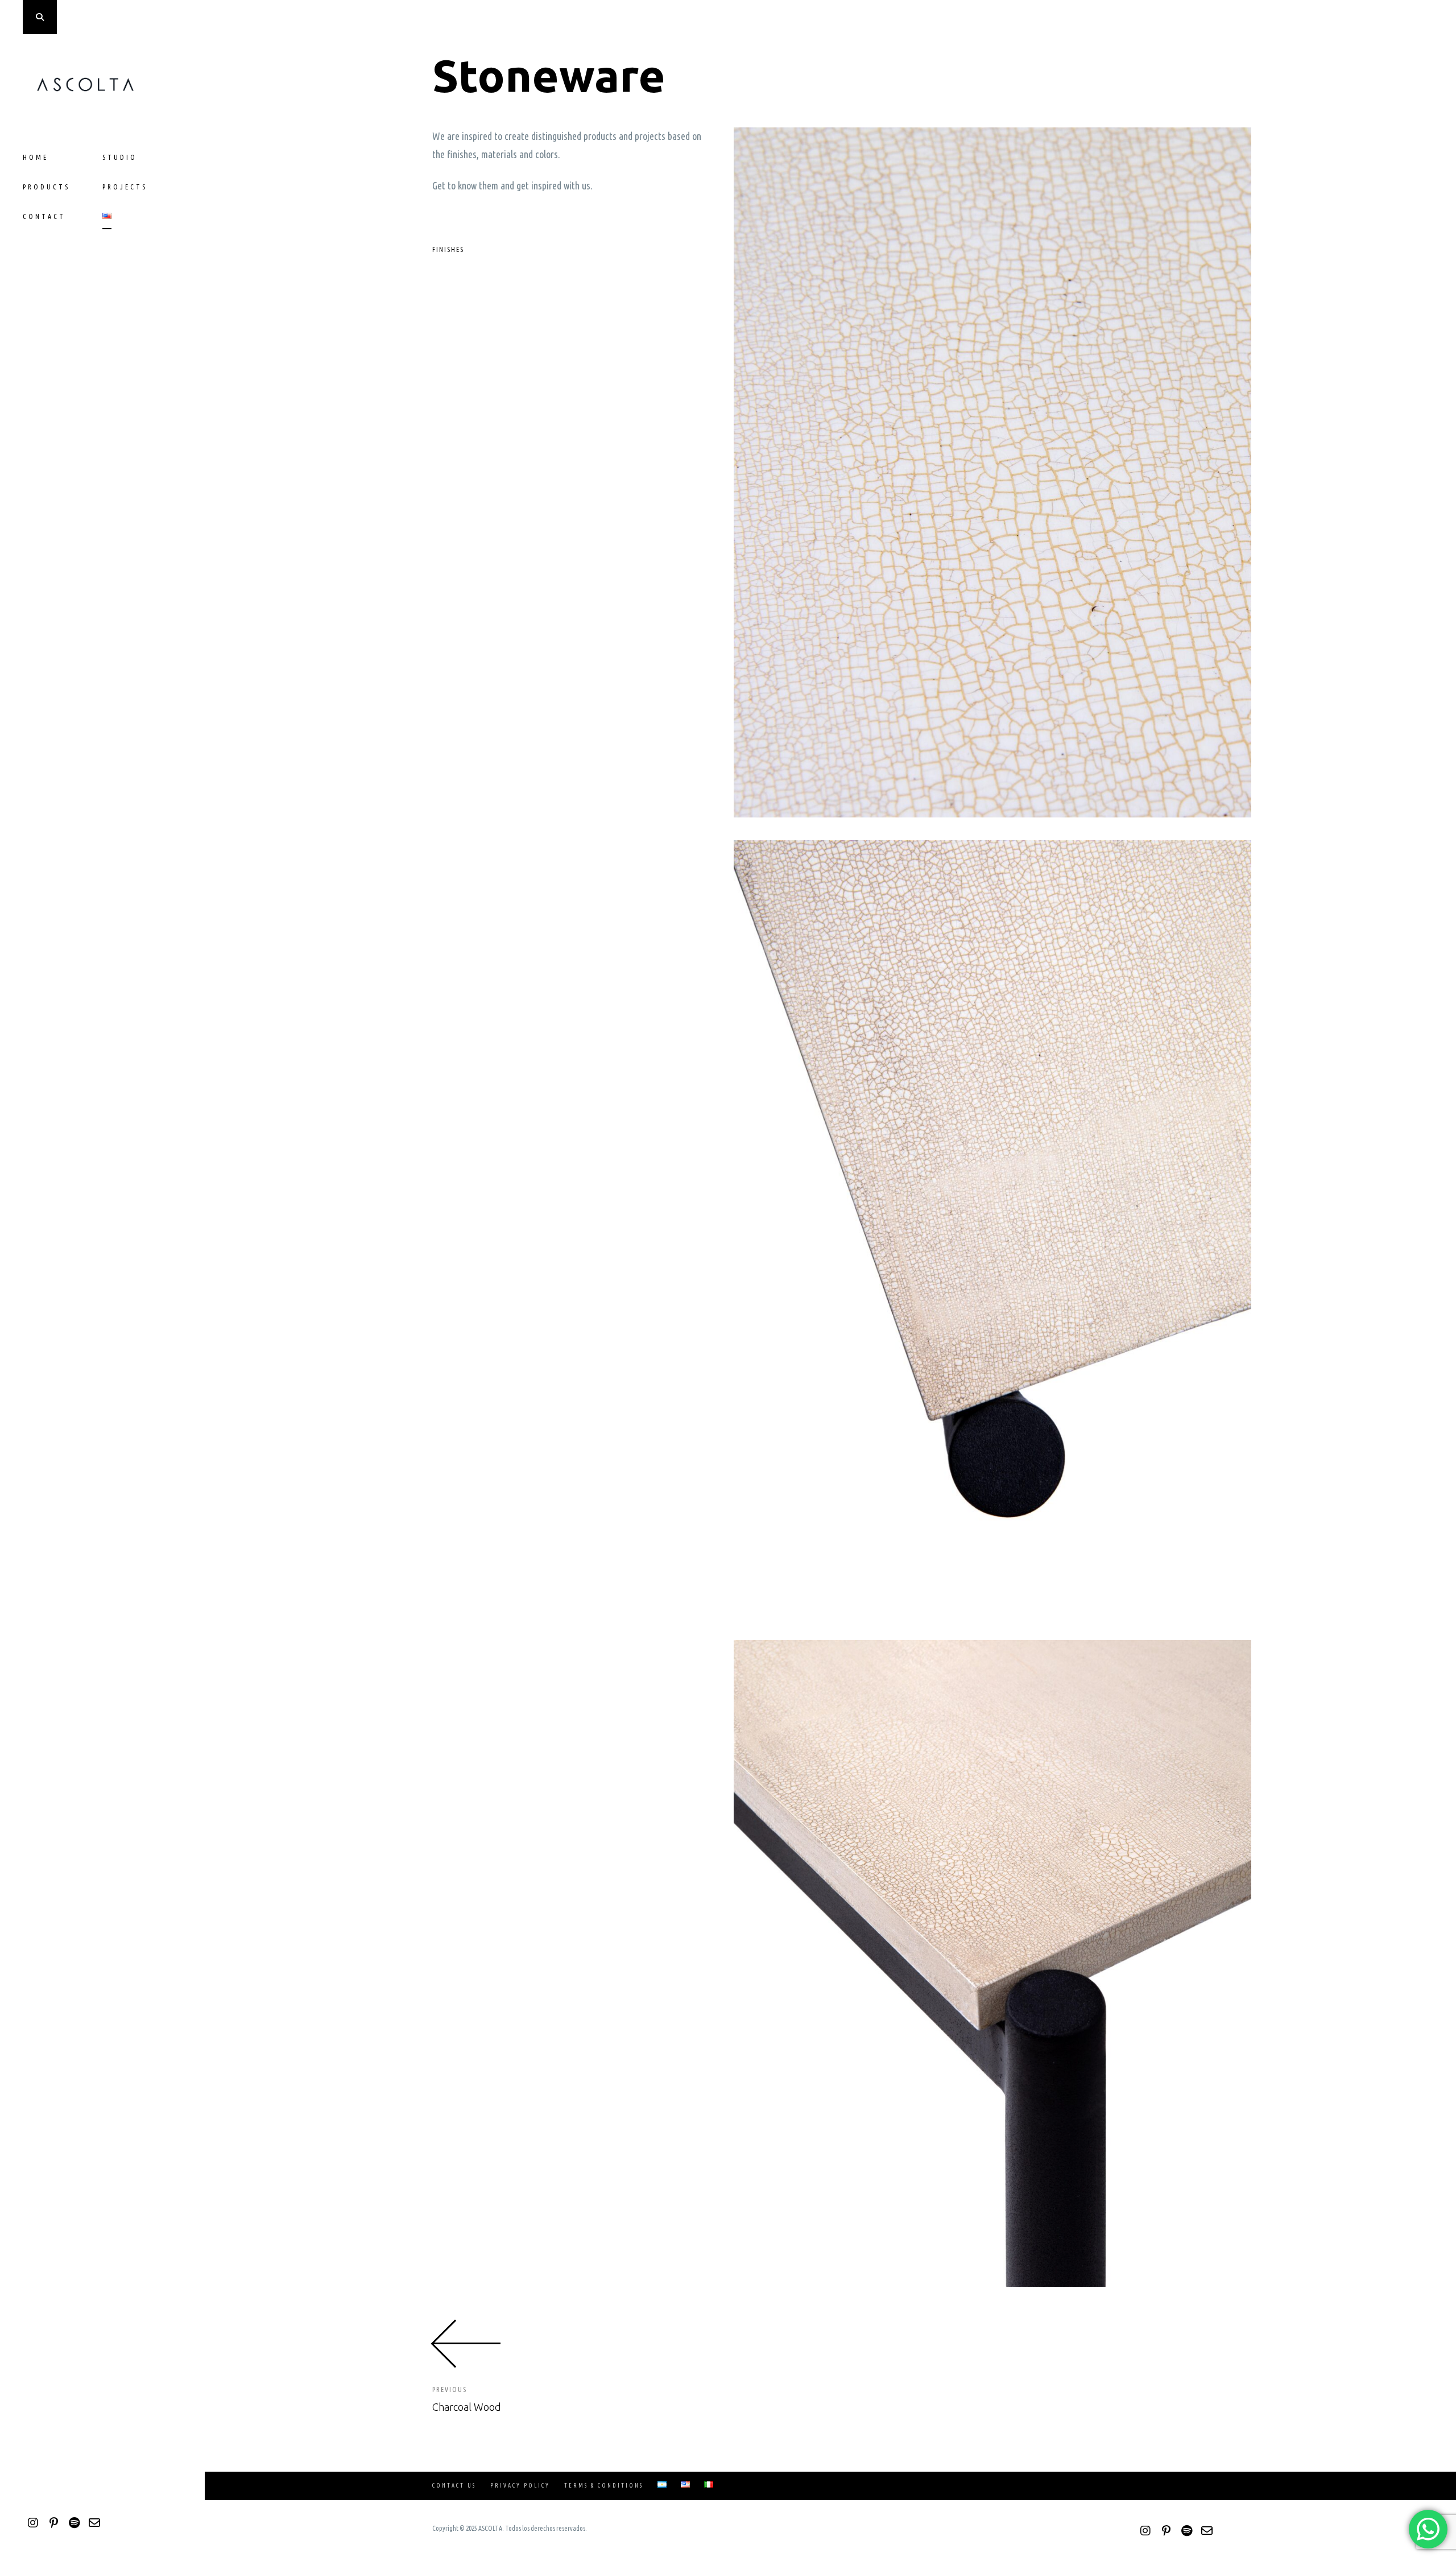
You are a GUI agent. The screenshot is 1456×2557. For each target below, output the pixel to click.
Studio (120, 157)
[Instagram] (33, 2523)
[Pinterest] (53, 2523)
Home (36, 157)
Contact (44, 216)
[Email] (94, 2523)
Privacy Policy (520, 2486)
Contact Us (454, 2486)
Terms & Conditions (604, 2486)
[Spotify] (74, 2523)
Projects (125, 187)
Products (46, 187)
